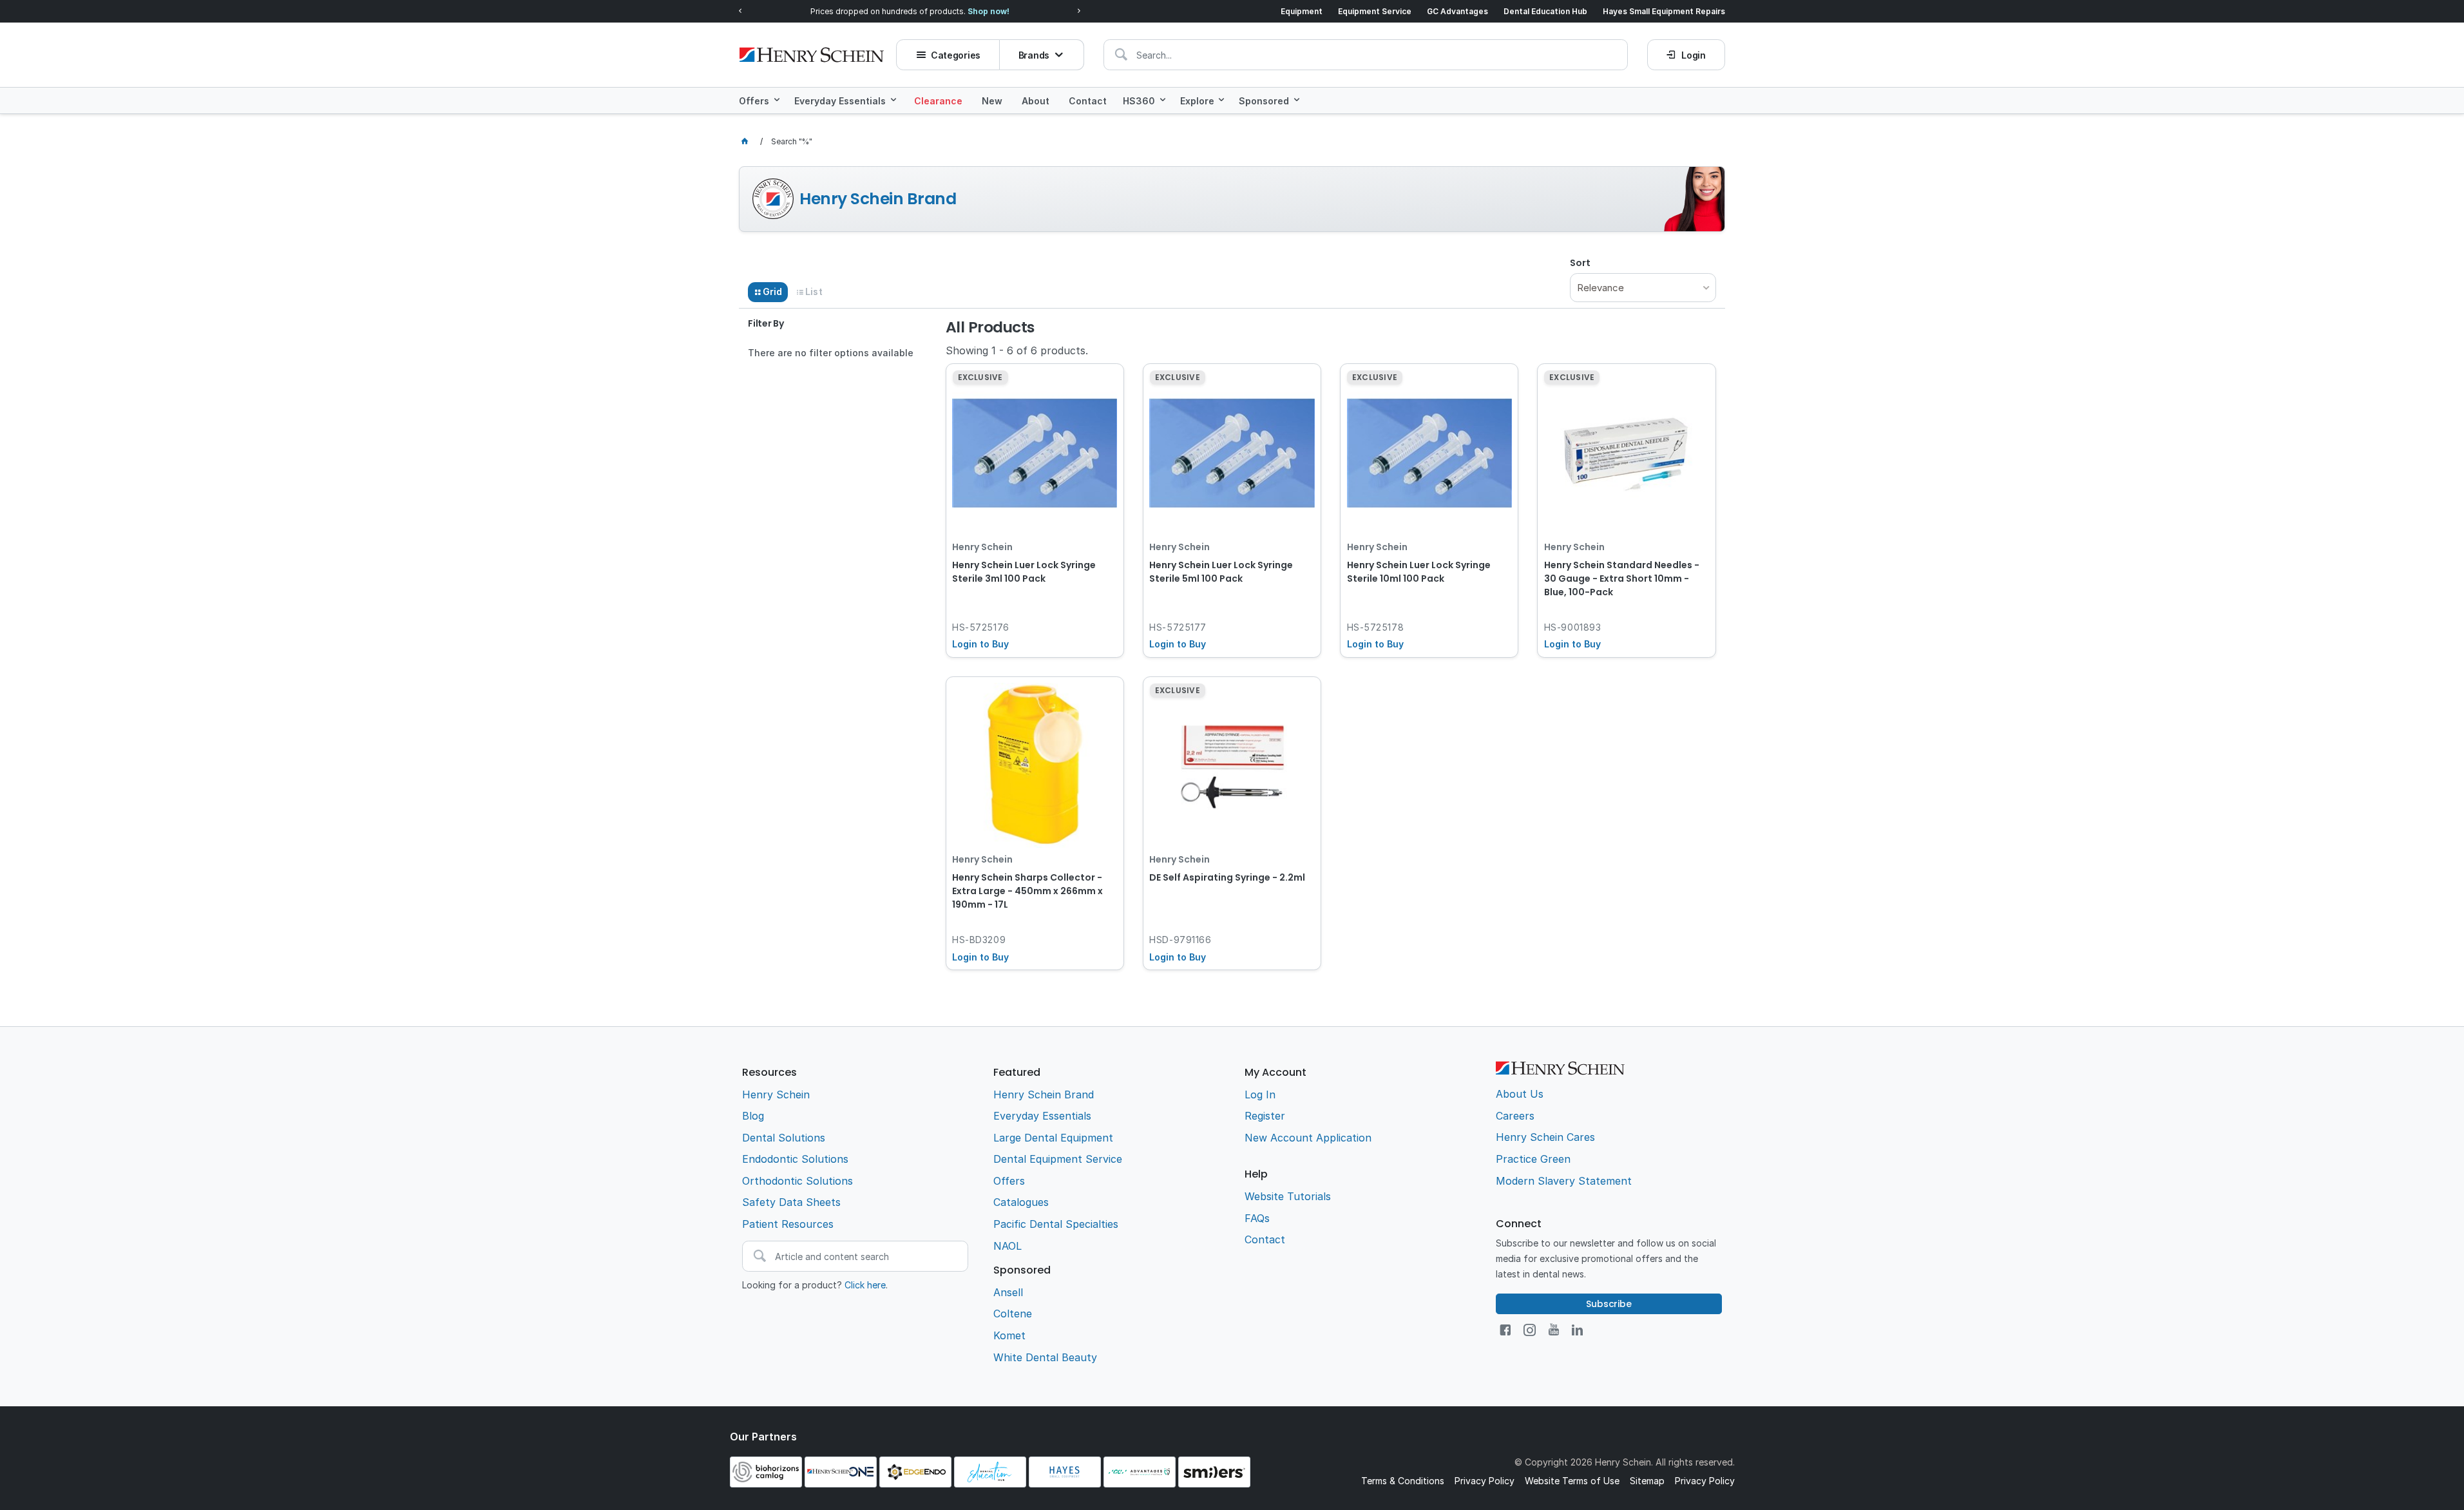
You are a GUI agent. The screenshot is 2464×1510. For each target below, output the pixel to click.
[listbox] (1643, 288)
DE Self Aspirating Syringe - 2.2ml (1227, 877)
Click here (865, 1285)
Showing (1017, 350)
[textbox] (1366, 55)
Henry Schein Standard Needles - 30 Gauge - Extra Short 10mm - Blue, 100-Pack (1622, 578)
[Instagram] (1530, 1330)
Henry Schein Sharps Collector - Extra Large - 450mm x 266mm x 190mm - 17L (1027, 891)
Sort (1580, 263)
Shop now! (988, 11)
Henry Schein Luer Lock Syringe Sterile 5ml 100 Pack (1221, 572)
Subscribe (1609, 1304)
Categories (956, 55)
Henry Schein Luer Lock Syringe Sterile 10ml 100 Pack (1419, 572)
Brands (1034, 55)
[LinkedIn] (1577, 1330)
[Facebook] (1505, 1330)
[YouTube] (1554, 1330)
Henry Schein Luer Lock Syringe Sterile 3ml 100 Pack (1024, 572)
